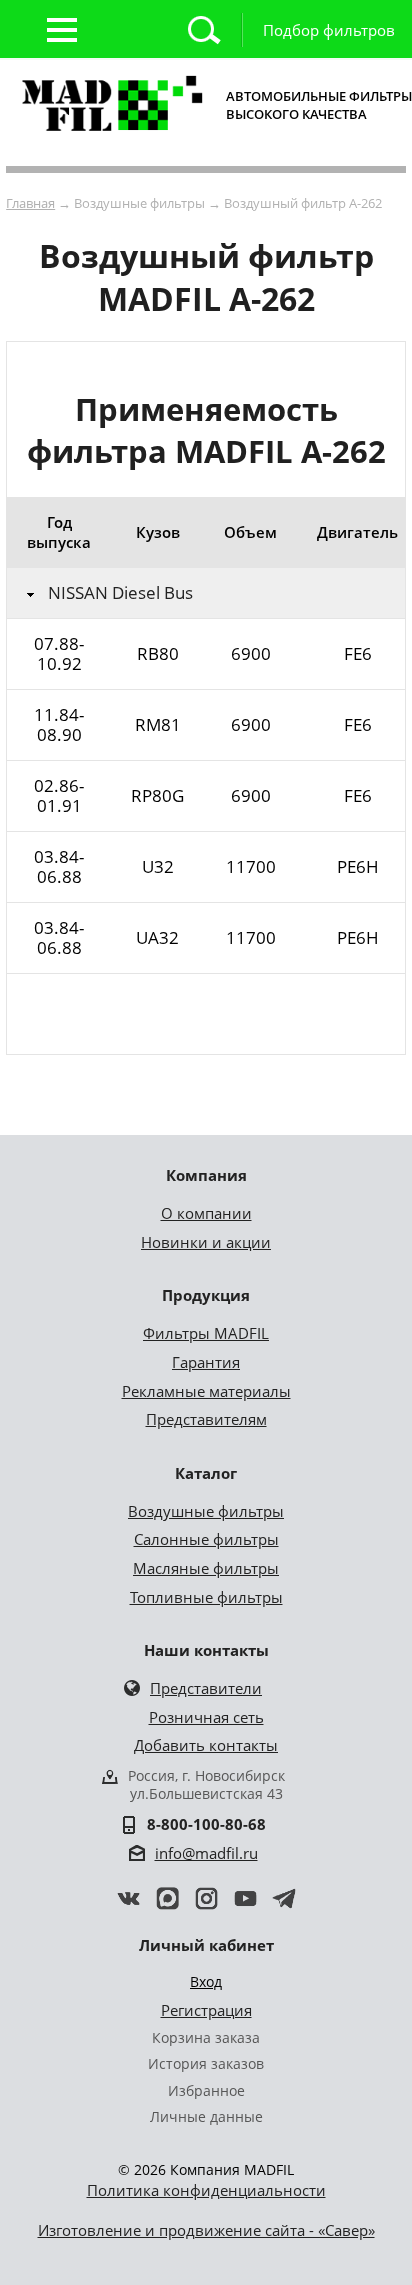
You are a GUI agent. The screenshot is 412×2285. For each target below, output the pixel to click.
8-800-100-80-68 (206, 1824)
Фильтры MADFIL (206, 1333)
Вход (206, 1981)
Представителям (206, 1419)
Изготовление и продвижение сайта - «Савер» (206, 2230)
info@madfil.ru (206, 1853)
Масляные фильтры (206, 1568)
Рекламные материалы (206, 1391)
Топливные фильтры (206, 1597)
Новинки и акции (206, 1242)
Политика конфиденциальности (206, 2190)
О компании (206, 1213)
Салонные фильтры (206, 1539)
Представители (206, 1688)
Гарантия (206, 1362)
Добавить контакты (206, 1745)
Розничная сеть (206, 1717)
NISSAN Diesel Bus (120, 593)
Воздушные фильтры (206, 1511)
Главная (30, 203)
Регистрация (206, 2010)
